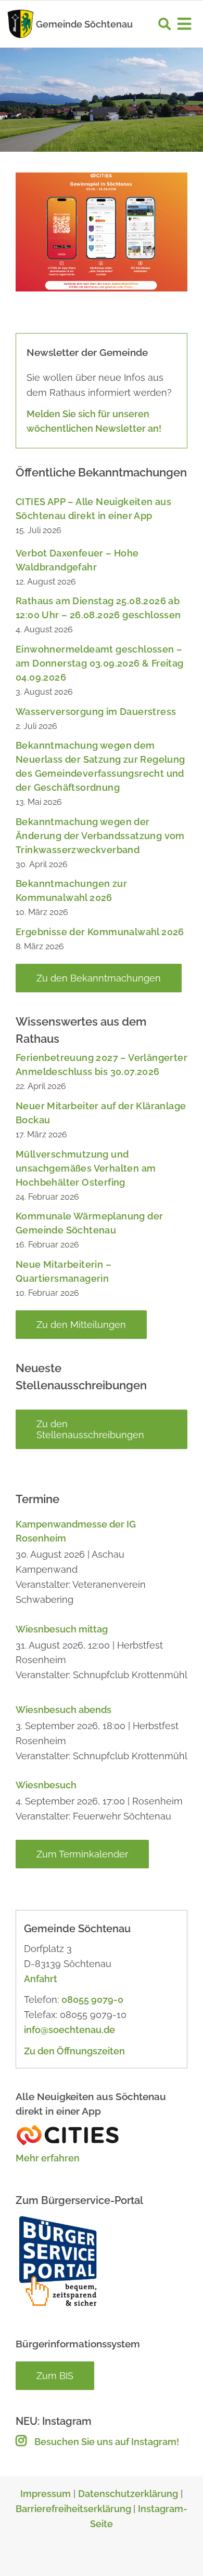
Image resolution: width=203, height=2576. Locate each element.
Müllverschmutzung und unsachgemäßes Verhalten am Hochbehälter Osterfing (86, 1168)
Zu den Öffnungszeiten (74, 2051)
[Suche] (164, 24)
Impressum (46, 2494)
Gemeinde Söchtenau (84, 24)
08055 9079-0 (92, 2000)
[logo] (21, 12)
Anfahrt (41, 1979)
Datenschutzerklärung (128, 2494)
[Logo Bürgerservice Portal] (57, 2218)
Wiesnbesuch (46, 1785)
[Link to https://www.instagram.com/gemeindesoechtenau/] (21, 2440)
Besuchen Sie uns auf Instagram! (107, 2442)
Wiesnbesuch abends (64, 1710)
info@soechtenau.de (69, 2030)
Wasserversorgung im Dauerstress (96, 712)
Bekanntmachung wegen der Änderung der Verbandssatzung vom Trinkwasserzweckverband (100, 836)
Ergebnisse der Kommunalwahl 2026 (100, 932)
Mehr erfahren (48, 2158)
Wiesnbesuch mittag (62, 1629)
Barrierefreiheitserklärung (74, 2509)
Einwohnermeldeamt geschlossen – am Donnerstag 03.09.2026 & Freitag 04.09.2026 (100, 663)
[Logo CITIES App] (68, 2128)
